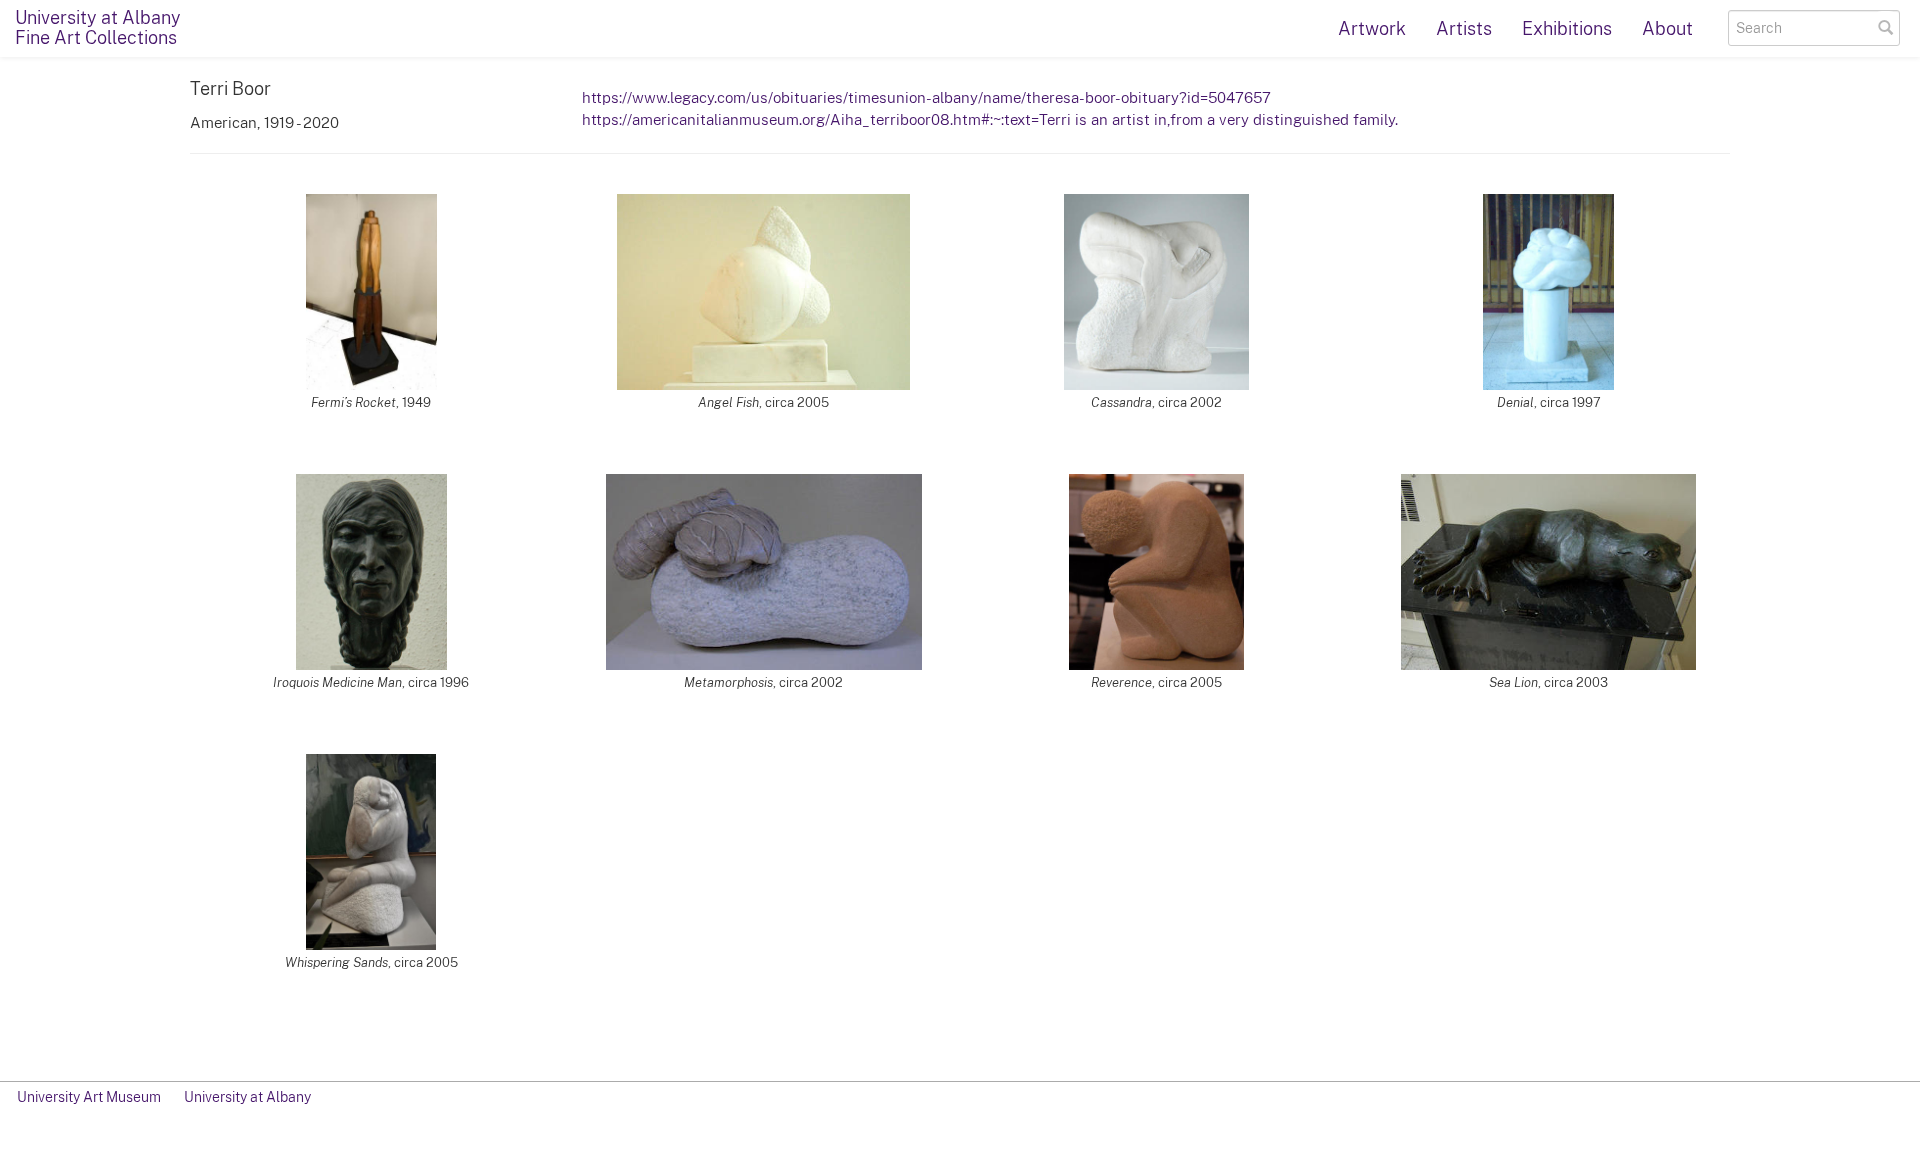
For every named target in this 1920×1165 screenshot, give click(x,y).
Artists (1464, 28)
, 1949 (371, 402)
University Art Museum (89, 1097)
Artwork (1372, 28)
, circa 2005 (763, 402)
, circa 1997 (1549, 402)
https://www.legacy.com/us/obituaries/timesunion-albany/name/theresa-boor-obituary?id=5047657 (926, 97)
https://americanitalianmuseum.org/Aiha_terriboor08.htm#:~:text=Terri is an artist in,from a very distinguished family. (990, 119)
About (1667, 28)
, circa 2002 (1156, 402)
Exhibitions (1567, 28)
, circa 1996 (371, 682)
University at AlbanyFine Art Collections (98, 27)
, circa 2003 (1548, 682)
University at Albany (247, 1097)
